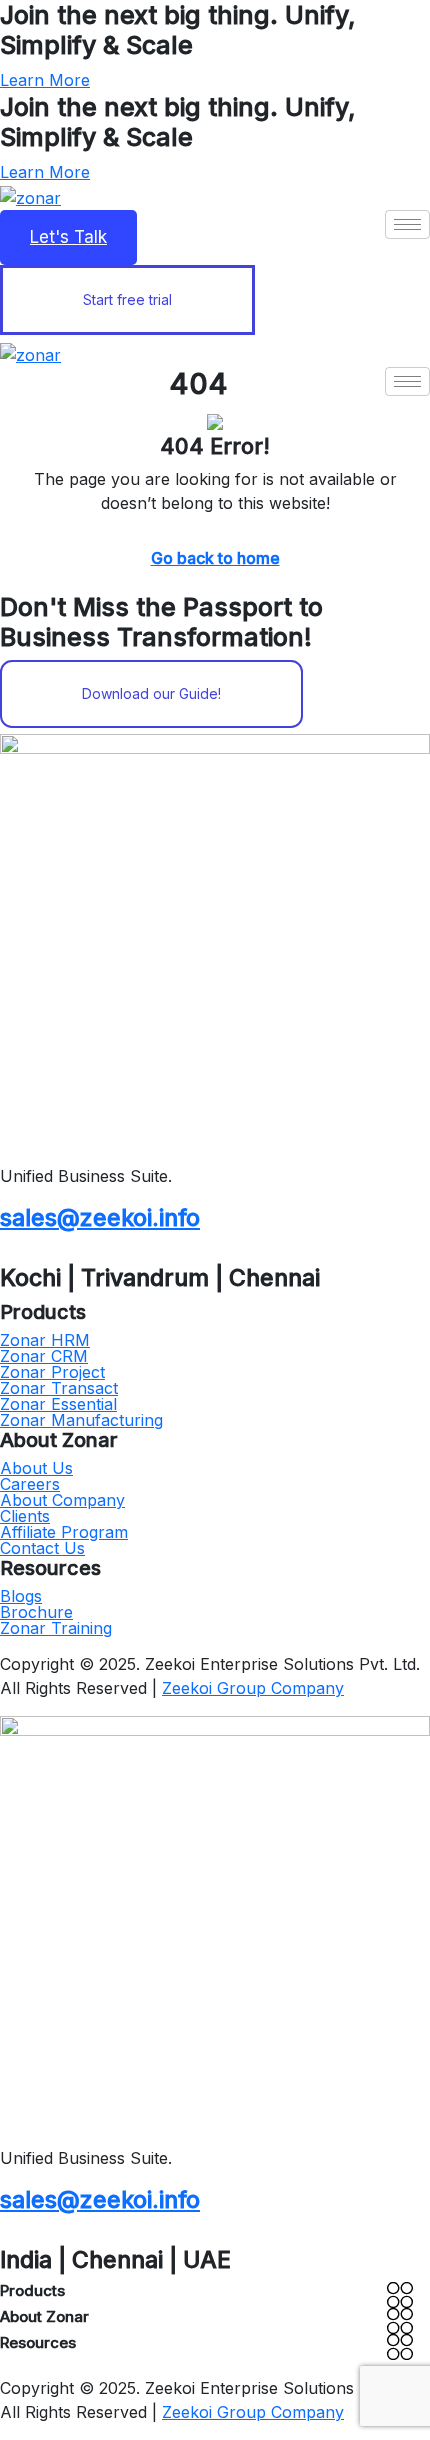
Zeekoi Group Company (253, 1688)
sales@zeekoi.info (100, 1217)
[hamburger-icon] (407, 224)
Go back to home (215, 558)
